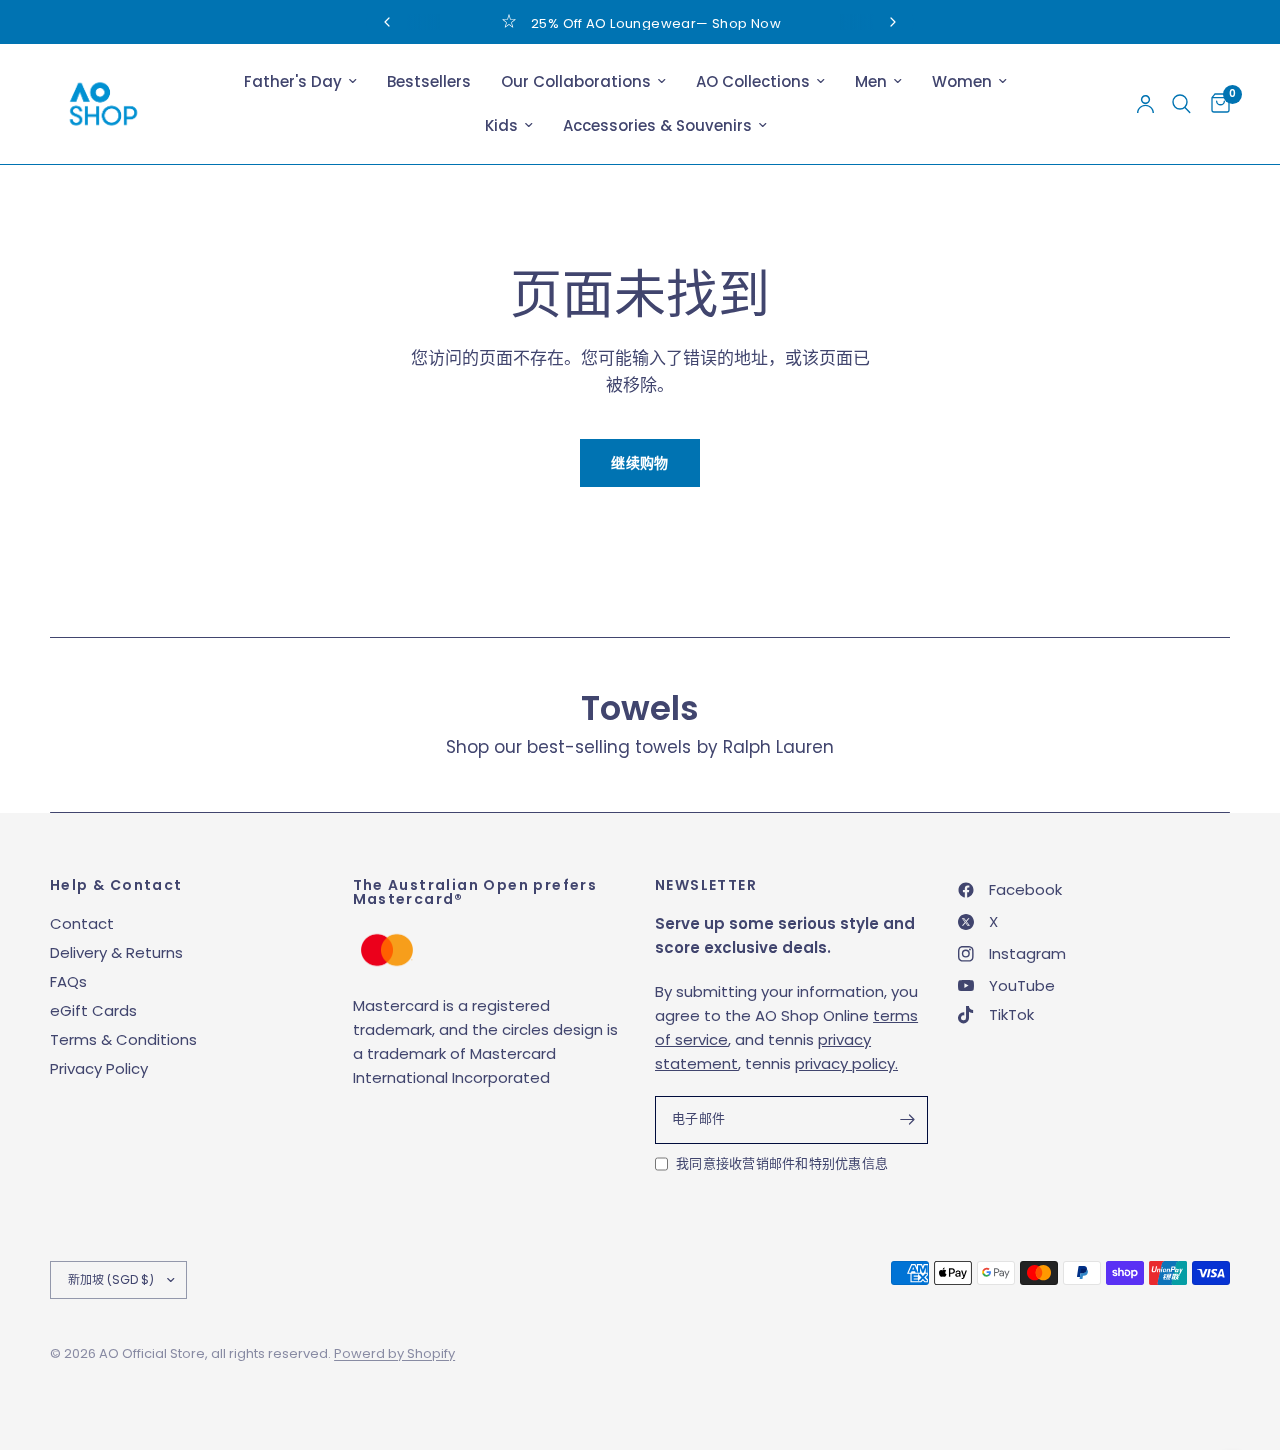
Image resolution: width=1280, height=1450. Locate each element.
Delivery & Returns (116, 952)
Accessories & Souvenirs (657, 125)
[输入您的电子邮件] (908, 1120)
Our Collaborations (576, 81)
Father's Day (293, 81)
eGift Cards (93, 1010)
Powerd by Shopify (394, 1353)
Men (871, 81)
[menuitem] (300, 82)
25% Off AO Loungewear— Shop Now (656, 23)
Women (962, 81)
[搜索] (1181, 104)
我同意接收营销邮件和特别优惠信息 (782, 1163)
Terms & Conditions (123, 1039)
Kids (501, 125)
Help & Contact (116, 885)
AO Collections (753, 81)
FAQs (68, 981)
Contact (82, 923)
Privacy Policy (99, 1068)
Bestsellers (429, 81)
